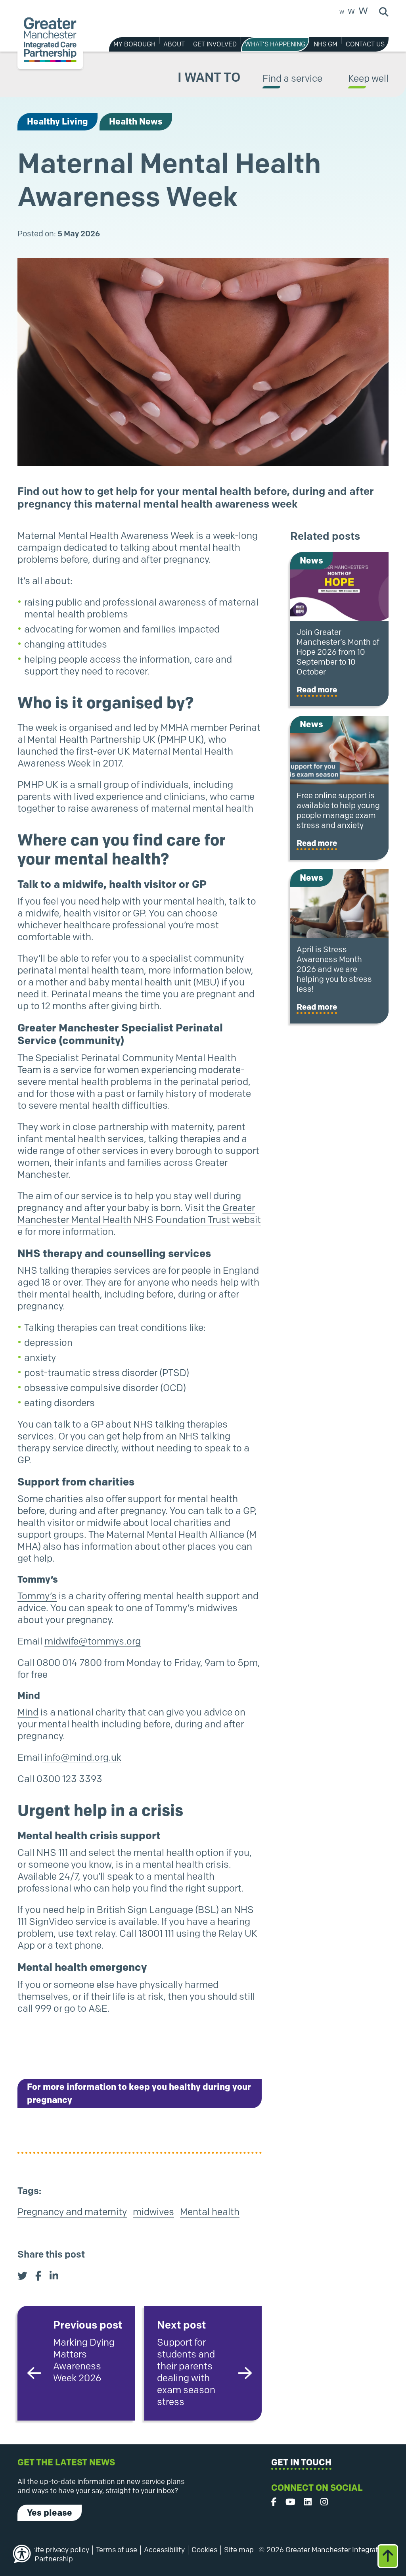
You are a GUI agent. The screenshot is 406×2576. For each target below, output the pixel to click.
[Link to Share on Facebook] (38, 2276)
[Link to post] (339, 586)
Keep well (368, 78)
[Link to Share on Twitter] (22, 2276)
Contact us (365, 44)
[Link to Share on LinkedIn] (54, 2276)
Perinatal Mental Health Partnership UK (139, 733)
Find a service (292, 78)
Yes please (50, 2513)
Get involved (215, 44)
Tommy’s (37, 1596)
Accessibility (164, 2550)
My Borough (134, 44)
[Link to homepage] (50, 40)
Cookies (204, 2550)
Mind (28, 1712)
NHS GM (326, 44)
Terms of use (117, 2550)
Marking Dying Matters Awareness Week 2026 (88, 2351)
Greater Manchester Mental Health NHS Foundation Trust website (139, 1220)
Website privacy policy (53, 2550)
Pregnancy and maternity (72, 2212)
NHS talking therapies (65, 1270)
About (174, 44)
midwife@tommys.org (93, 1641)
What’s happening (275, 44)
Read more (317, 690)
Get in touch (301, 2462)
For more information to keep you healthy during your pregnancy (139, 2093)
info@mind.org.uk (82, 1757)
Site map (239, 2550)
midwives (153, 2212)
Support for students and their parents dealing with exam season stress (186, 2363)
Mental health (210, 2212)
